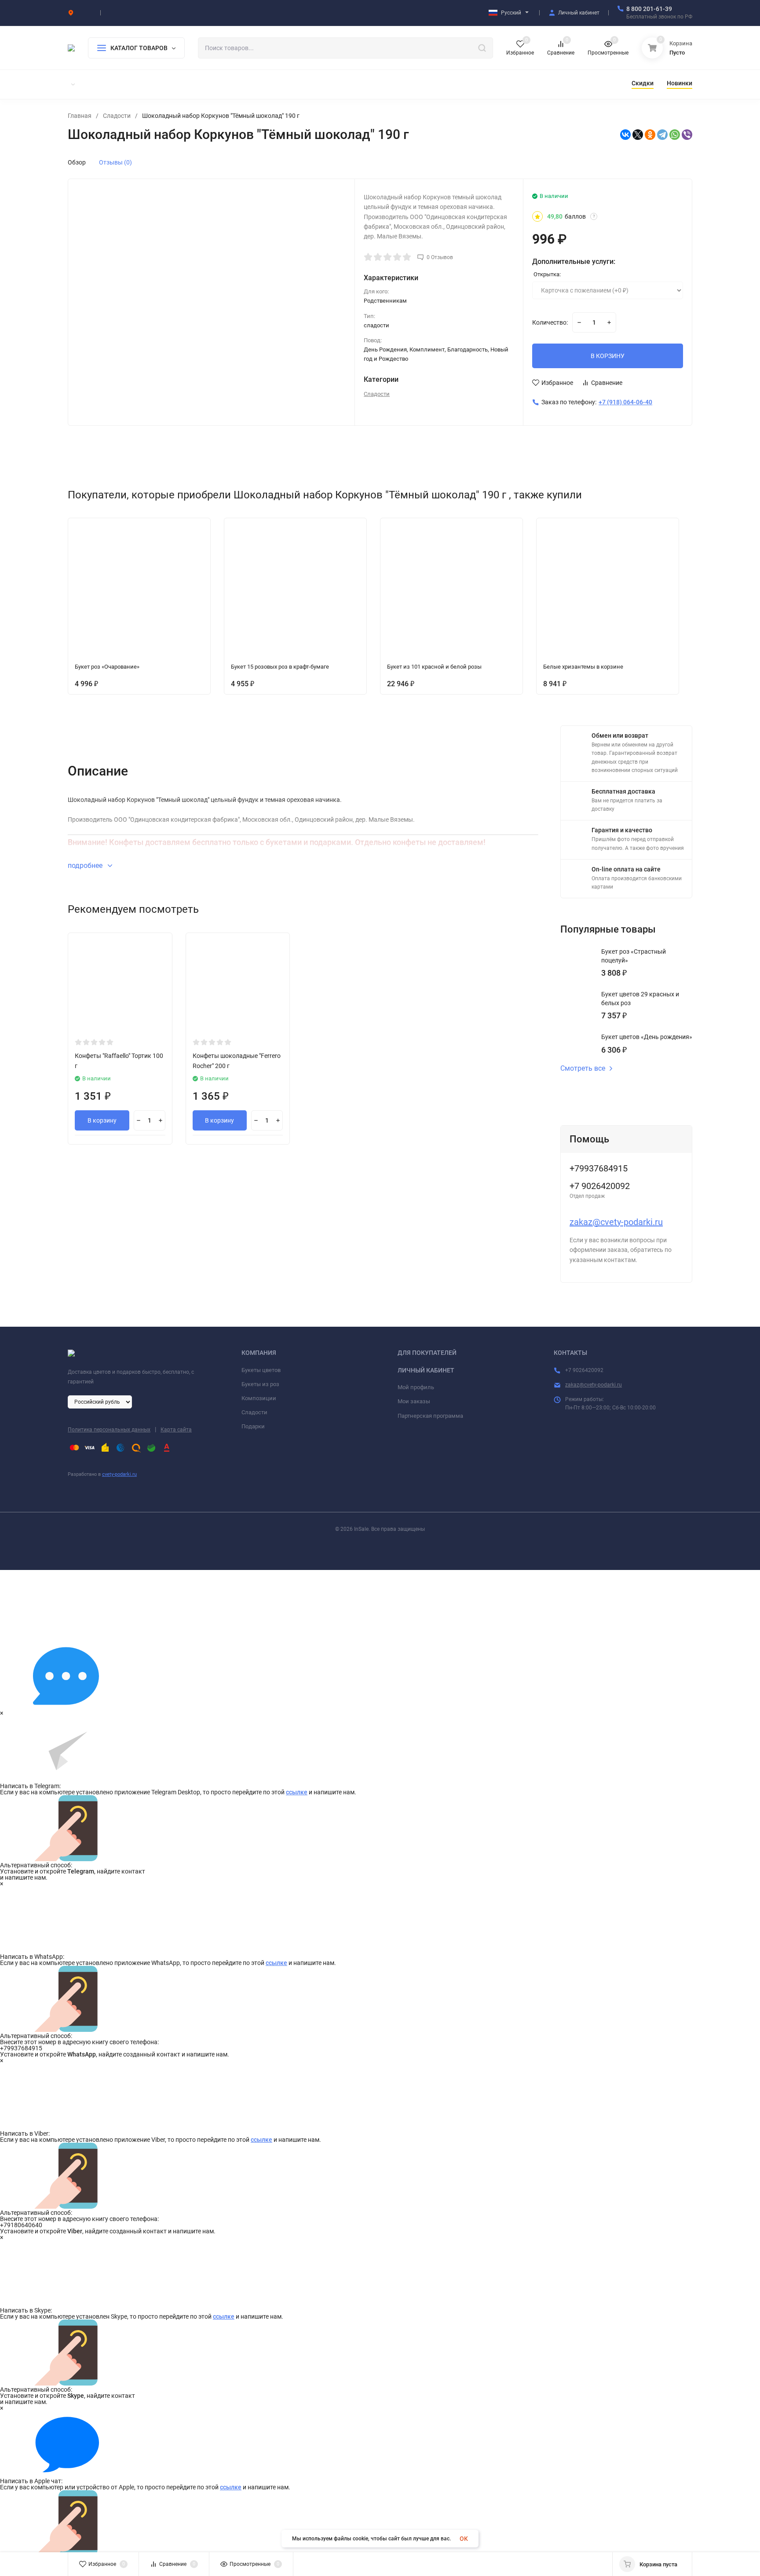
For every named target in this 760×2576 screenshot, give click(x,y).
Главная (80, 116)
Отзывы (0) (115, 162)
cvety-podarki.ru (119, 1474)
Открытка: (546, 274)
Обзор (77, 162)
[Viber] (687, 135)
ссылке (297, 1792)
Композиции (259, 1398)
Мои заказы (414, 1401)
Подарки (253, 1426)
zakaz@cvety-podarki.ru (616, 1222)
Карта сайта (176, 1430)
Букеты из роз (260, 1384)
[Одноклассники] (650, 135)
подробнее (86, 865)
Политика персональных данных (109, 1430)
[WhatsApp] (675, 135)
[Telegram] (662, 135)
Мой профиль (416, 1387)
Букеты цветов (261, 1370)
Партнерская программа (430, 1416)
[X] (638, 135)
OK (464, 2539)
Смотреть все (583, 1068)
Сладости (117, 116)
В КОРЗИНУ (608, 356)
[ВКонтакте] (625, 135)
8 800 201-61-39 (649, 9)
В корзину (102, 1120)
